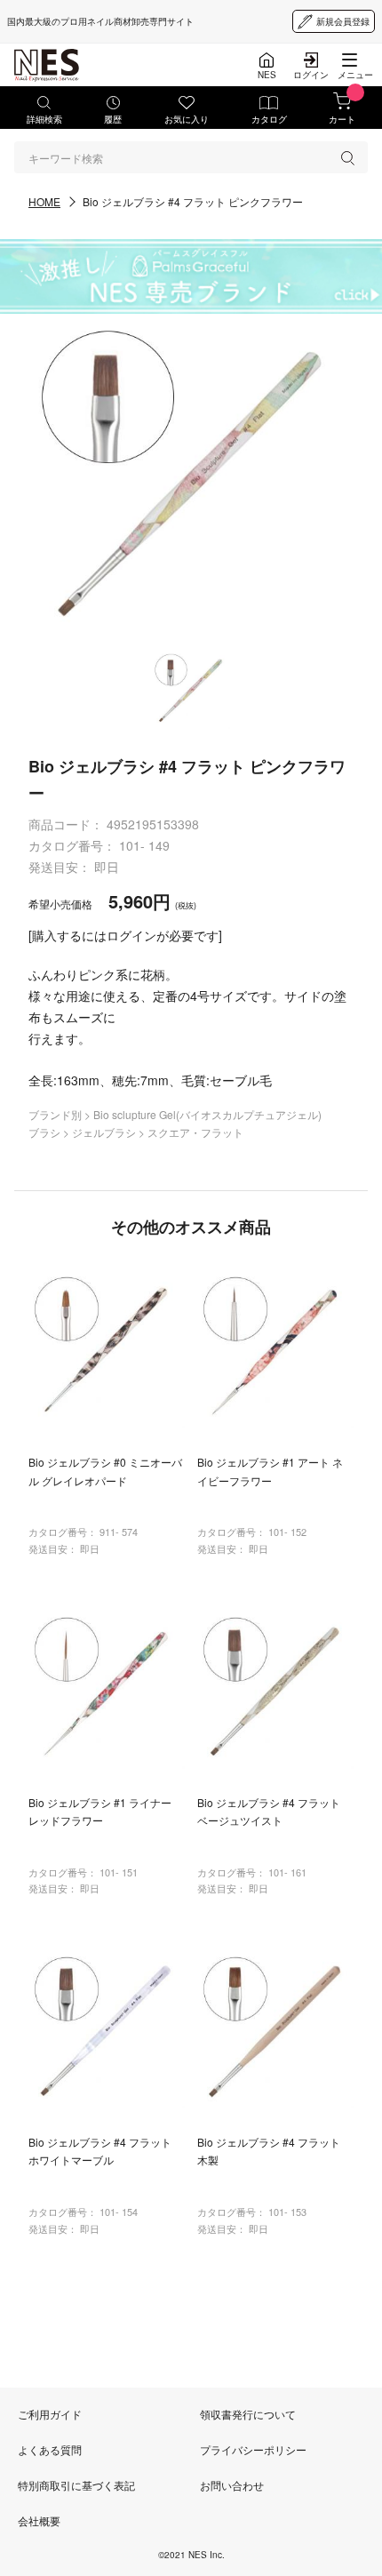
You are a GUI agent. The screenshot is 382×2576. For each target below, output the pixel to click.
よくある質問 (50, 2449)
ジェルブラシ (105, 1132)
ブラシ (46, 1132)
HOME (44, 201)
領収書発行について (248, 2414)
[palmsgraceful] (191, 276)
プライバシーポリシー (253, 2449)
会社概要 (39, 2520)
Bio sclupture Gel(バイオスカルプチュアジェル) (207, 1114)
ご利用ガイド (50, 2414)
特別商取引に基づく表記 (76, 2485)
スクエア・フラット (195, 1132)
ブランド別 (56, 1114)
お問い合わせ (232, 2485)
